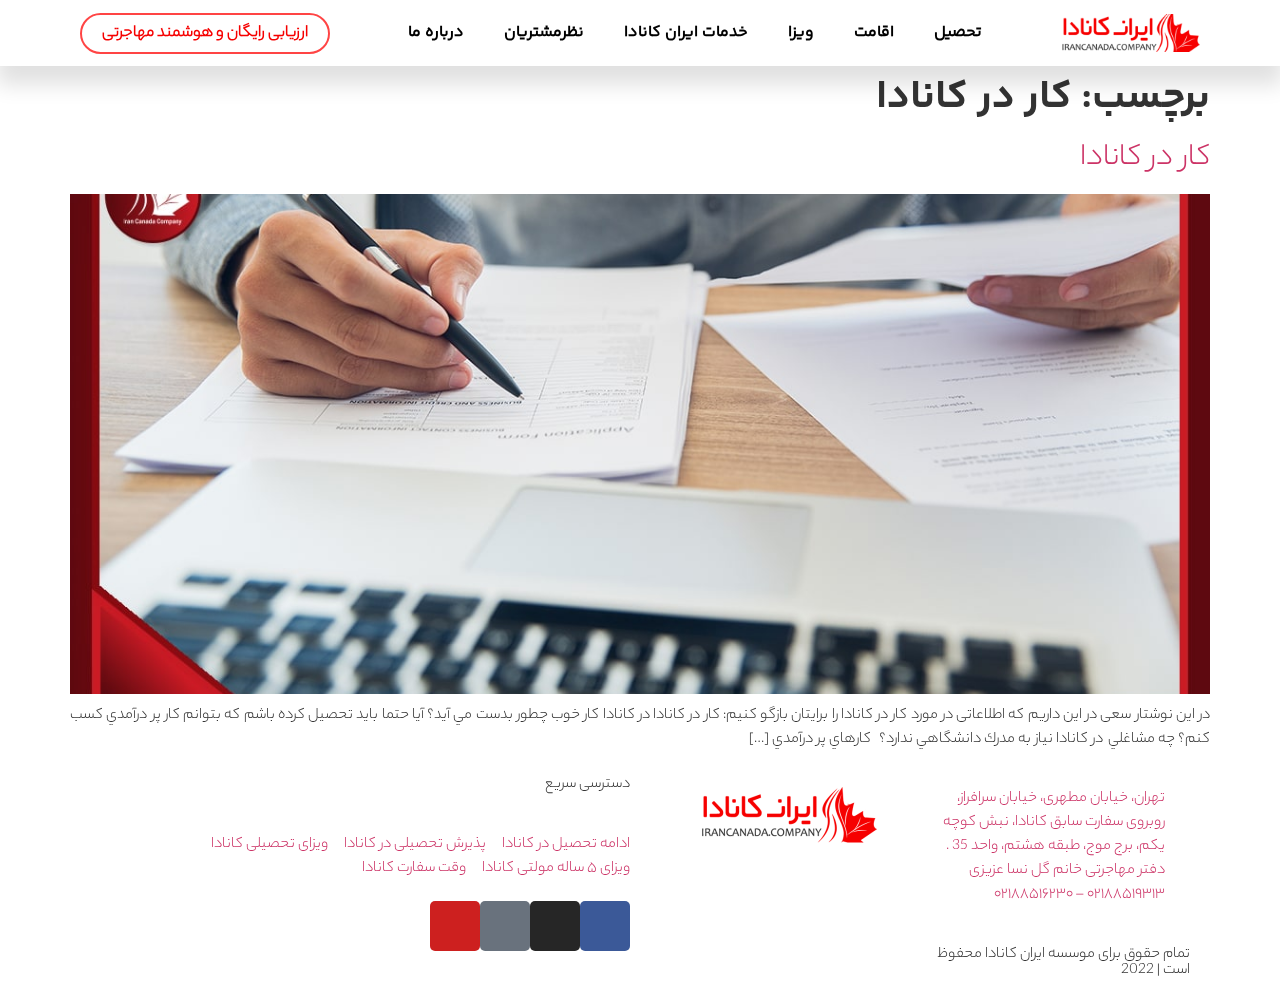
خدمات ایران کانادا (686, 32)
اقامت (874, 32)
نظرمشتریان (544, 32)
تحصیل (958, 32)
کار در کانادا (1145, 159)
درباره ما (436, 32)
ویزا (801, 32)
